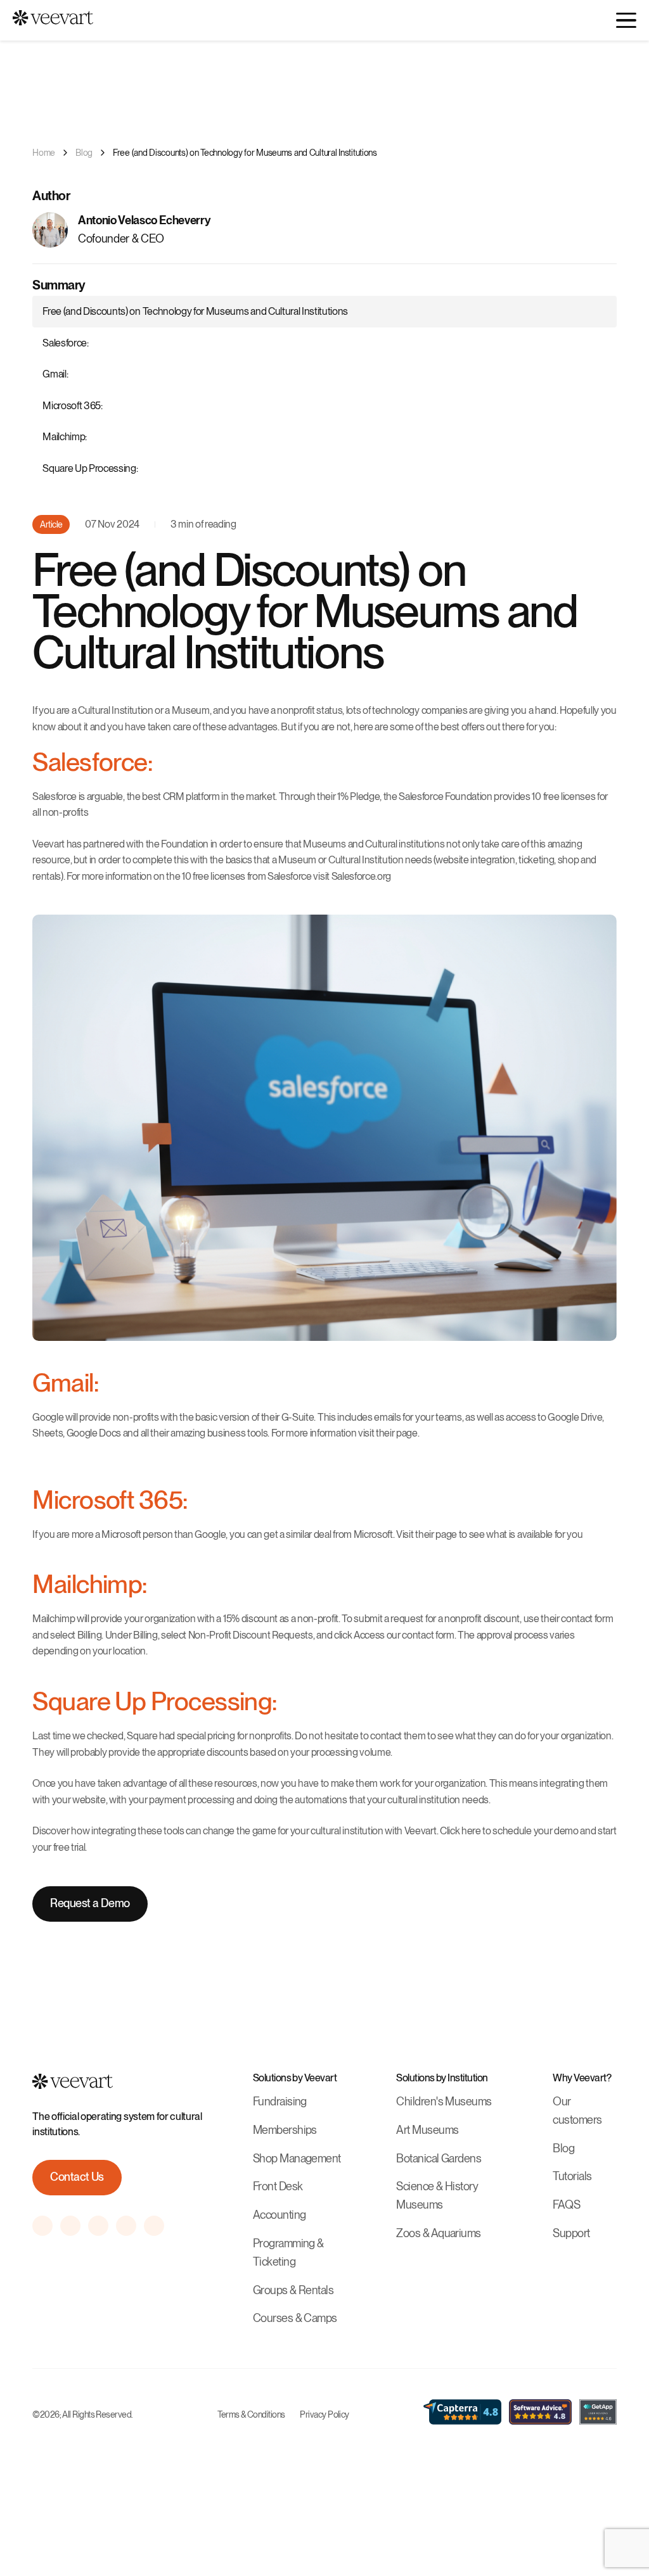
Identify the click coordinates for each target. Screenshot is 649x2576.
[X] (126, 2226)
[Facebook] (70, 2226)
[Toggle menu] (626, 20)
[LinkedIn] (154, 2226)
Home (44, 153)
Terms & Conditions (251, 2414)
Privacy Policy (324, 2414)
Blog (84, 153)
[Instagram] (42, 2226)
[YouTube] (98, 2226)
